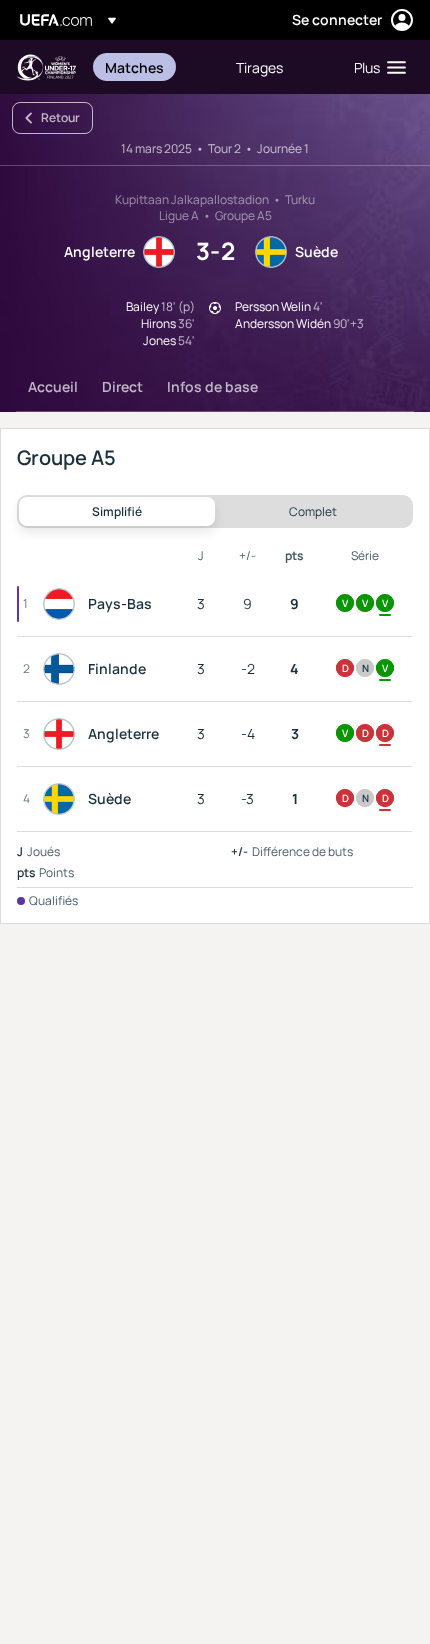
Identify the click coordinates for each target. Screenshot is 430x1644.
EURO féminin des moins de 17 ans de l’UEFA (46, 67)
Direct (122, 386)
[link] (134, 67)
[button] (375, 67)
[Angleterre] (63, 734)
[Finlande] (63, 669)
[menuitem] (153, 67)
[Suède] (63, 799)
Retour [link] (60, 117)
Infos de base (212, 386)
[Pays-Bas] (63, 604)
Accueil (53, 386)
